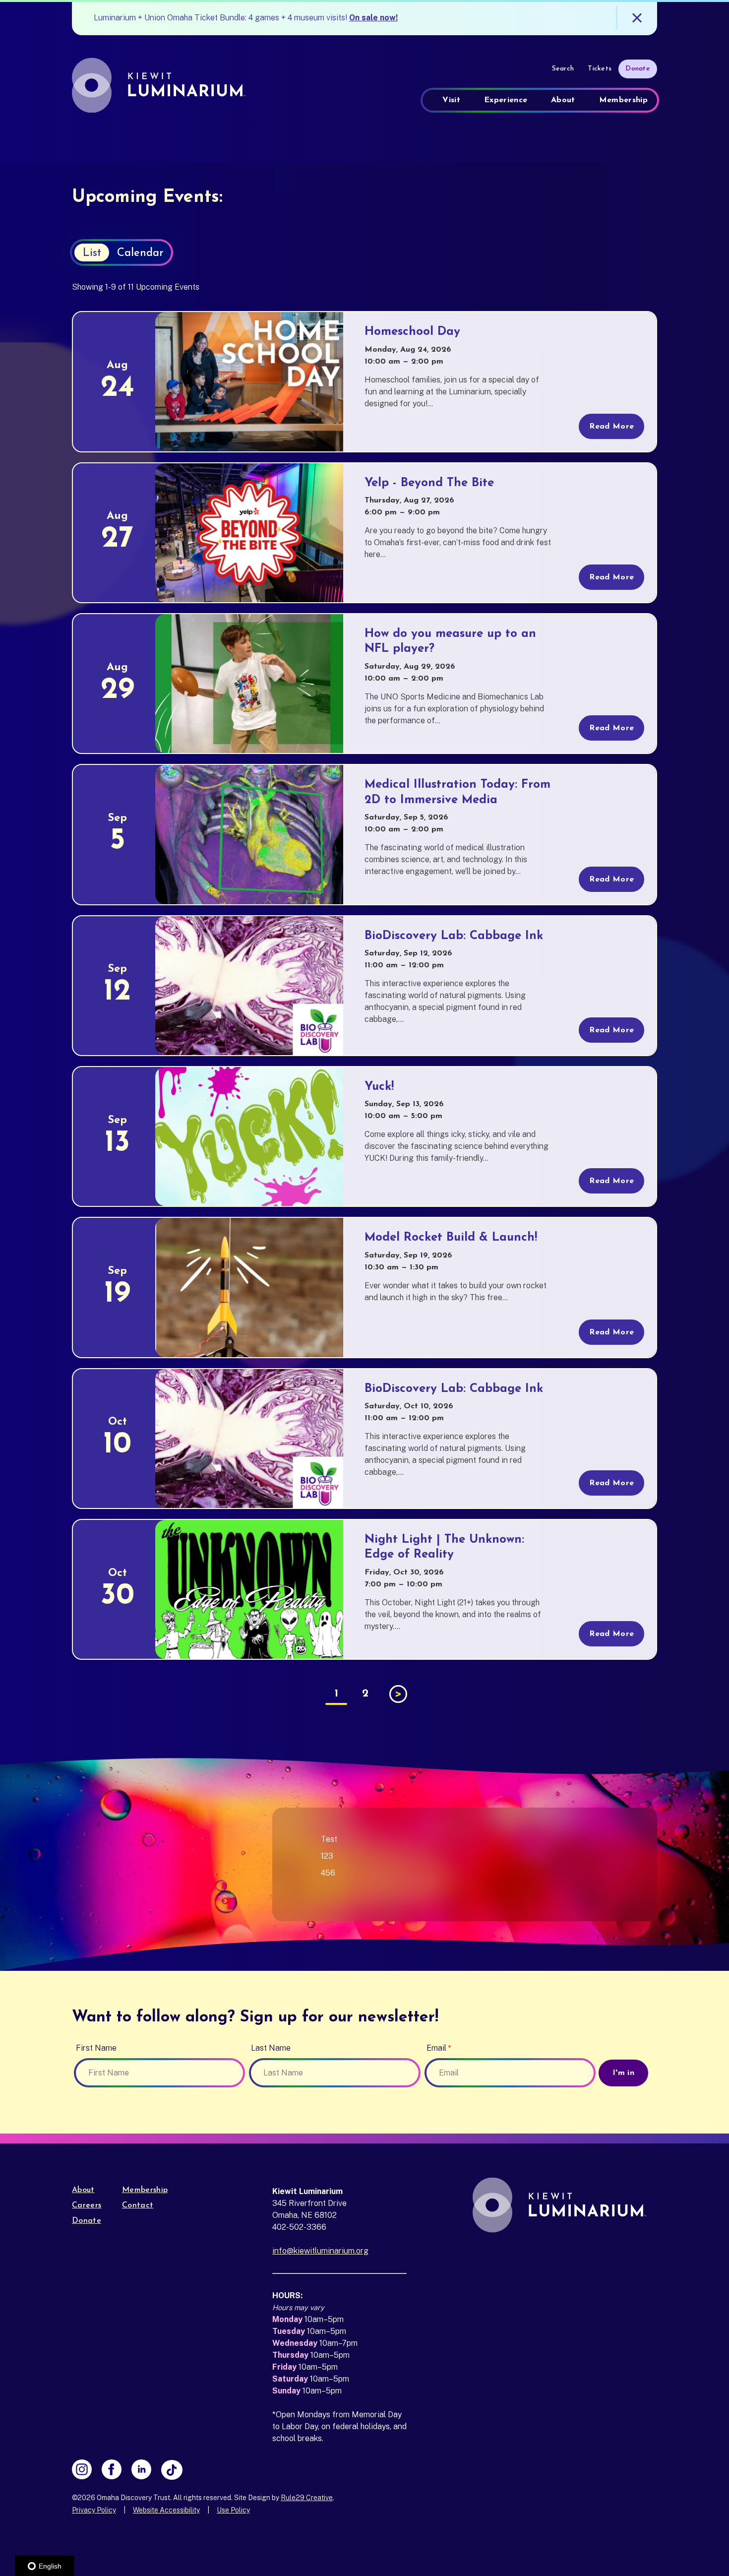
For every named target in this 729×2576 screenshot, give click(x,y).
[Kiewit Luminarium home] (164, 85)
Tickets (600, 69)
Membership (145, 2190)
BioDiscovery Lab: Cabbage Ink (454, 936)
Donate (638, 69)
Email (436, 2048)
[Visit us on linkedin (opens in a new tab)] (141, 2470)
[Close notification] (637, 18)
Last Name (271, 2048)
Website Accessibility (166, 2510)
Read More (611, 427)
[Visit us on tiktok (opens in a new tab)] (172, 2470)
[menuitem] (451, 100)
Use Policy (233, 2510)
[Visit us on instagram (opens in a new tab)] (82, 2470)
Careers (87, 2205)
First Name (96, 2048)
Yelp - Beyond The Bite (429, 483)
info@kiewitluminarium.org (320, 2251)
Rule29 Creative (307, 2498)
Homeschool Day (412, 332)
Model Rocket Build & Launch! (451, 1238)
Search (563, 69)
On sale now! (373, 18)
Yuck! (379, 1087)
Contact (138, 2205)
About (83, 2190)
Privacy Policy (94, 2510)
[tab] (92, 252)
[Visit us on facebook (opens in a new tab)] (112, 2470)
